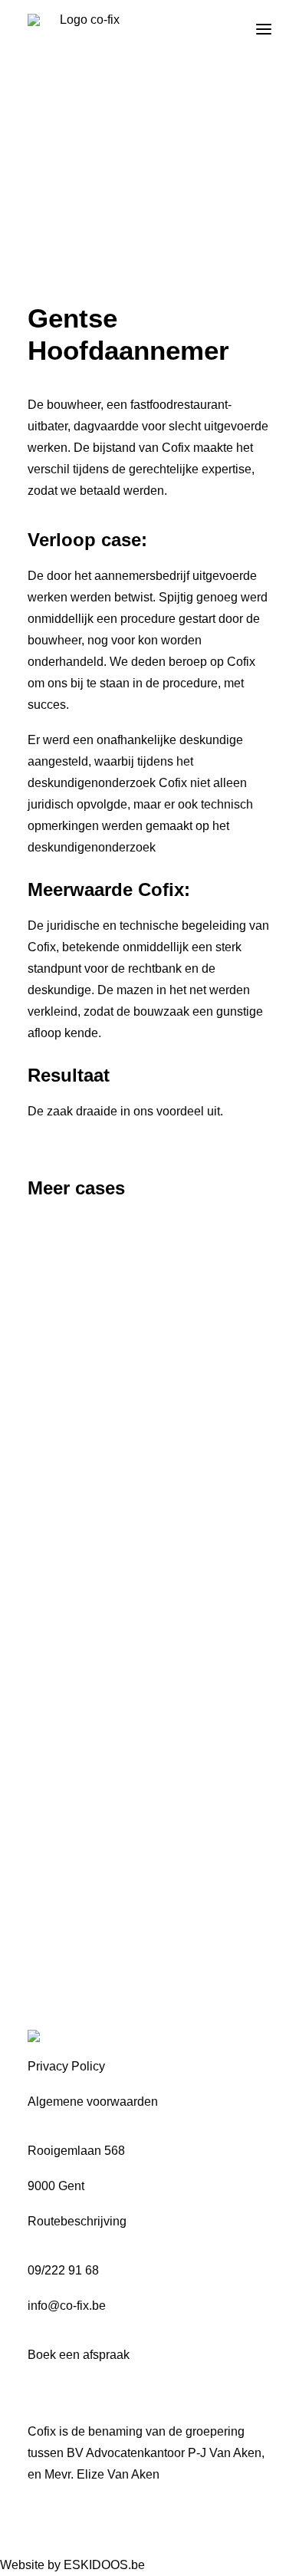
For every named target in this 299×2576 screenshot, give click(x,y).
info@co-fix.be (67, 2306)
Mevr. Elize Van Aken (102, 2474)
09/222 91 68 (63, 2270)
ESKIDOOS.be (104, 2565)
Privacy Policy (66, 2066)
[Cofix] (84, 29)
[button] (264, 29)
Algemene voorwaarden (93, 2102)
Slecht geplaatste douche (127, 1419)
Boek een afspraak (79, 2355)
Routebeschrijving (77, 2221)
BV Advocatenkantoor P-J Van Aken (164, 2453)
